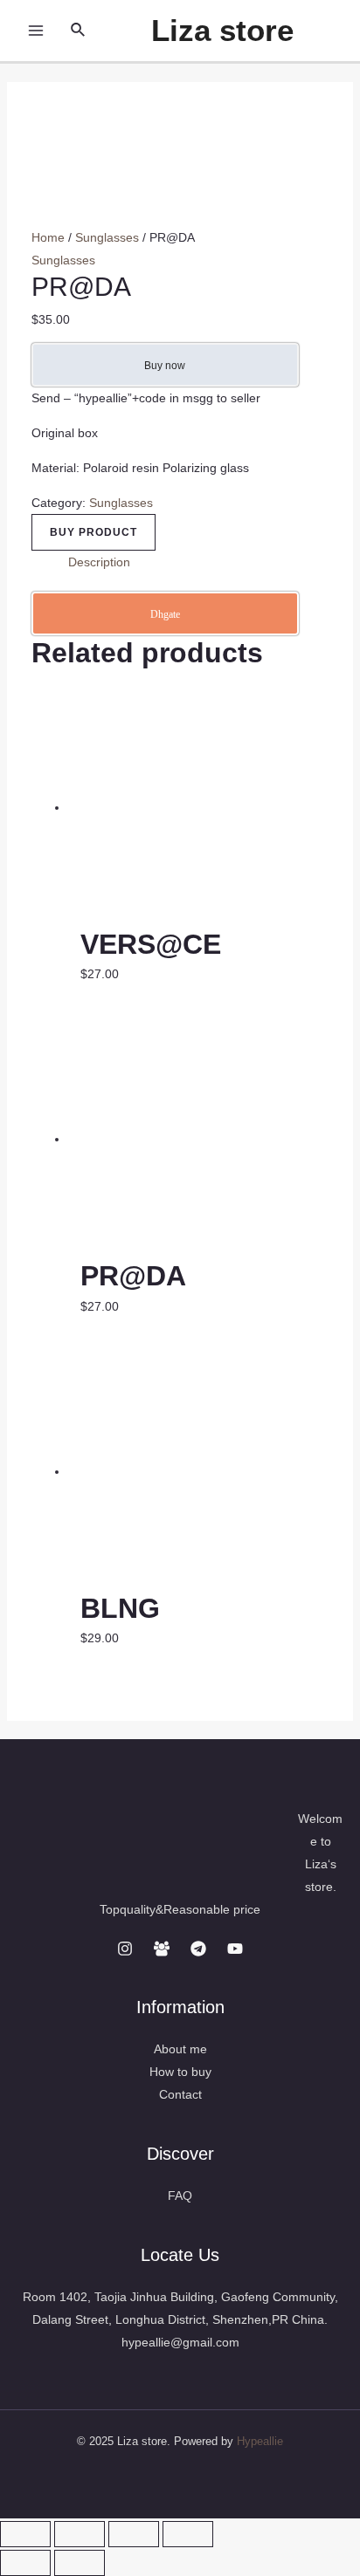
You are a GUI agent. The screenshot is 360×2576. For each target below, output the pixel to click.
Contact (180, 2094)
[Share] (80, 2534)
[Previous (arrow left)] (25, 2563)
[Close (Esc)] (25, 2534)
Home (48, 237)
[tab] (199, 562)
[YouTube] (235, 1949)
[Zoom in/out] (188, 2534)
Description (99, 562)
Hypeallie (260, 2441)
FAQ (180, 2196)
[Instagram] (125, 1949)
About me (180, 2049)
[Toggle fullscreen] (134, 2534)
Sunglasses (107, 237)
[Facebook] (162, 1949)
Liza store (222, 30)
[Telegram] (198, 1949)
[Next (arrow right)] (80, 2563)
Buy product (93, 532)
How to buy (180, 2072)
